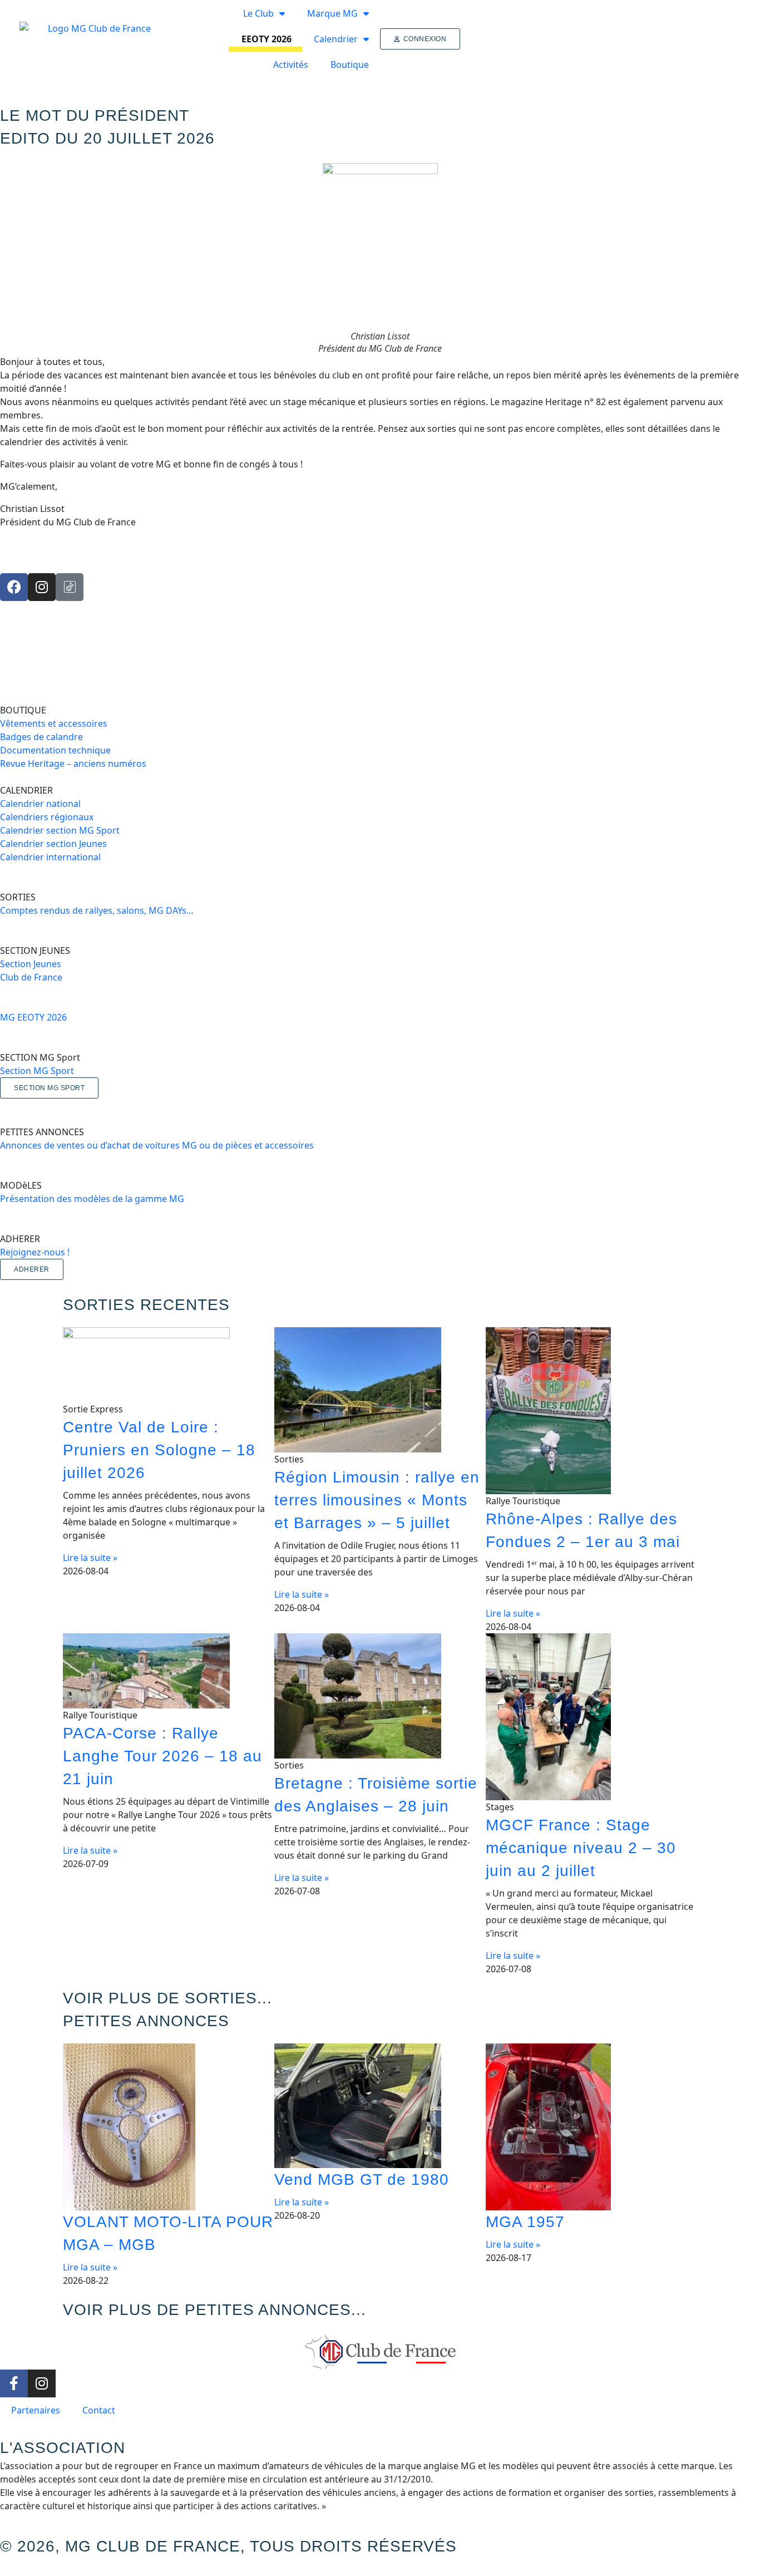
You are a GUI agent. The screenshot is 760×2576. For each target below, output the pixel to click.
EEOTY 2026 (267, 39)
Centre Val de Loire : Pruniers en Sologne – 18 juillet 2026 (159, 1450)
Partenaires (36, 2410)
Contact (99, 2410)
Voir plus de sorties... (167, 1998)
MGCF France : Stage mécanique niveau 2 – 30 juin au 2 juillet (581, 1848)
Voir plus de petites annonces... (214, 2310)
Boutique (350, 65)
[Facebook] (14, 587)
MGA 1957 (525, 2222)
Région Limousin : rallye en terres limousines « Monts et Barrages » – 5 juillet (377, 1500)
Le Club (258, 13)
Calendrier (336, 39)
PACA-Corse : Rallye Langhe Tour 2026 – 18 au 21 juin (162, 1756)
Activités (291, 65)
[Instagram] (42, 587)
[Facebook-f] (14, 2383)
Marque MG (332, 13)
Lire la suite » (90, 1558)
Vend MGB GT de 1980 (362, 2179)
